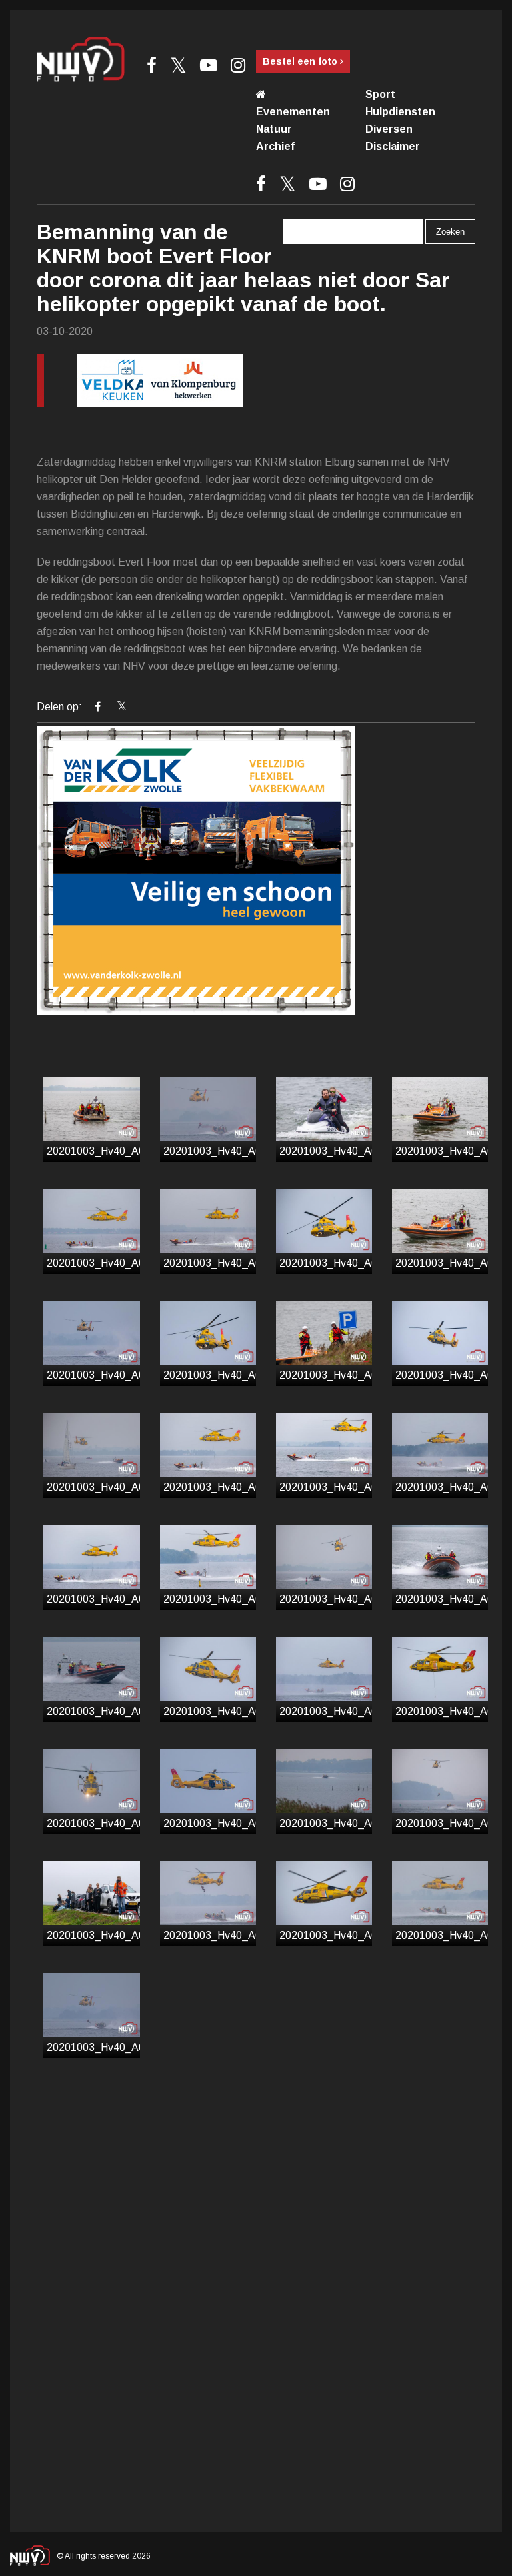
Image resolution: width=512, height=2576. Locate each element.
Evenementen (293, 112)
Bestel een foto (301, 61)
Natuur (274, 129)
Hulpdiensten (400, 112)
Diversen (389, 129)
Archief (275, 146)
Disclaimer (393, 146)
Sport (380, 94)
